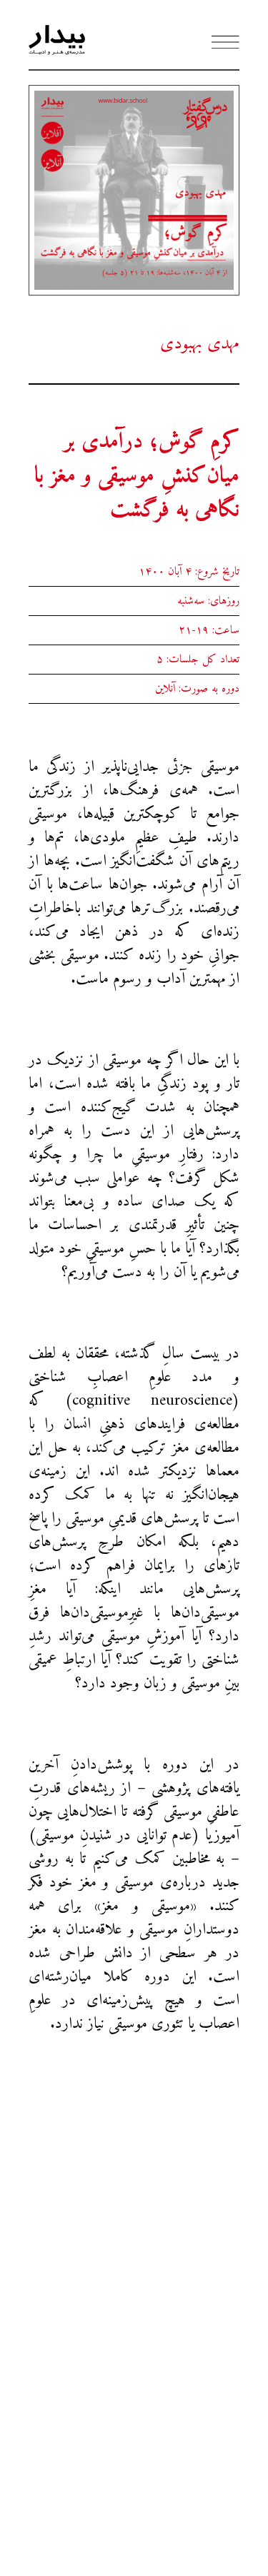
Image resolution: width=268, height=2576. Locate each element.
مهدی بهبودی (200, 344)
